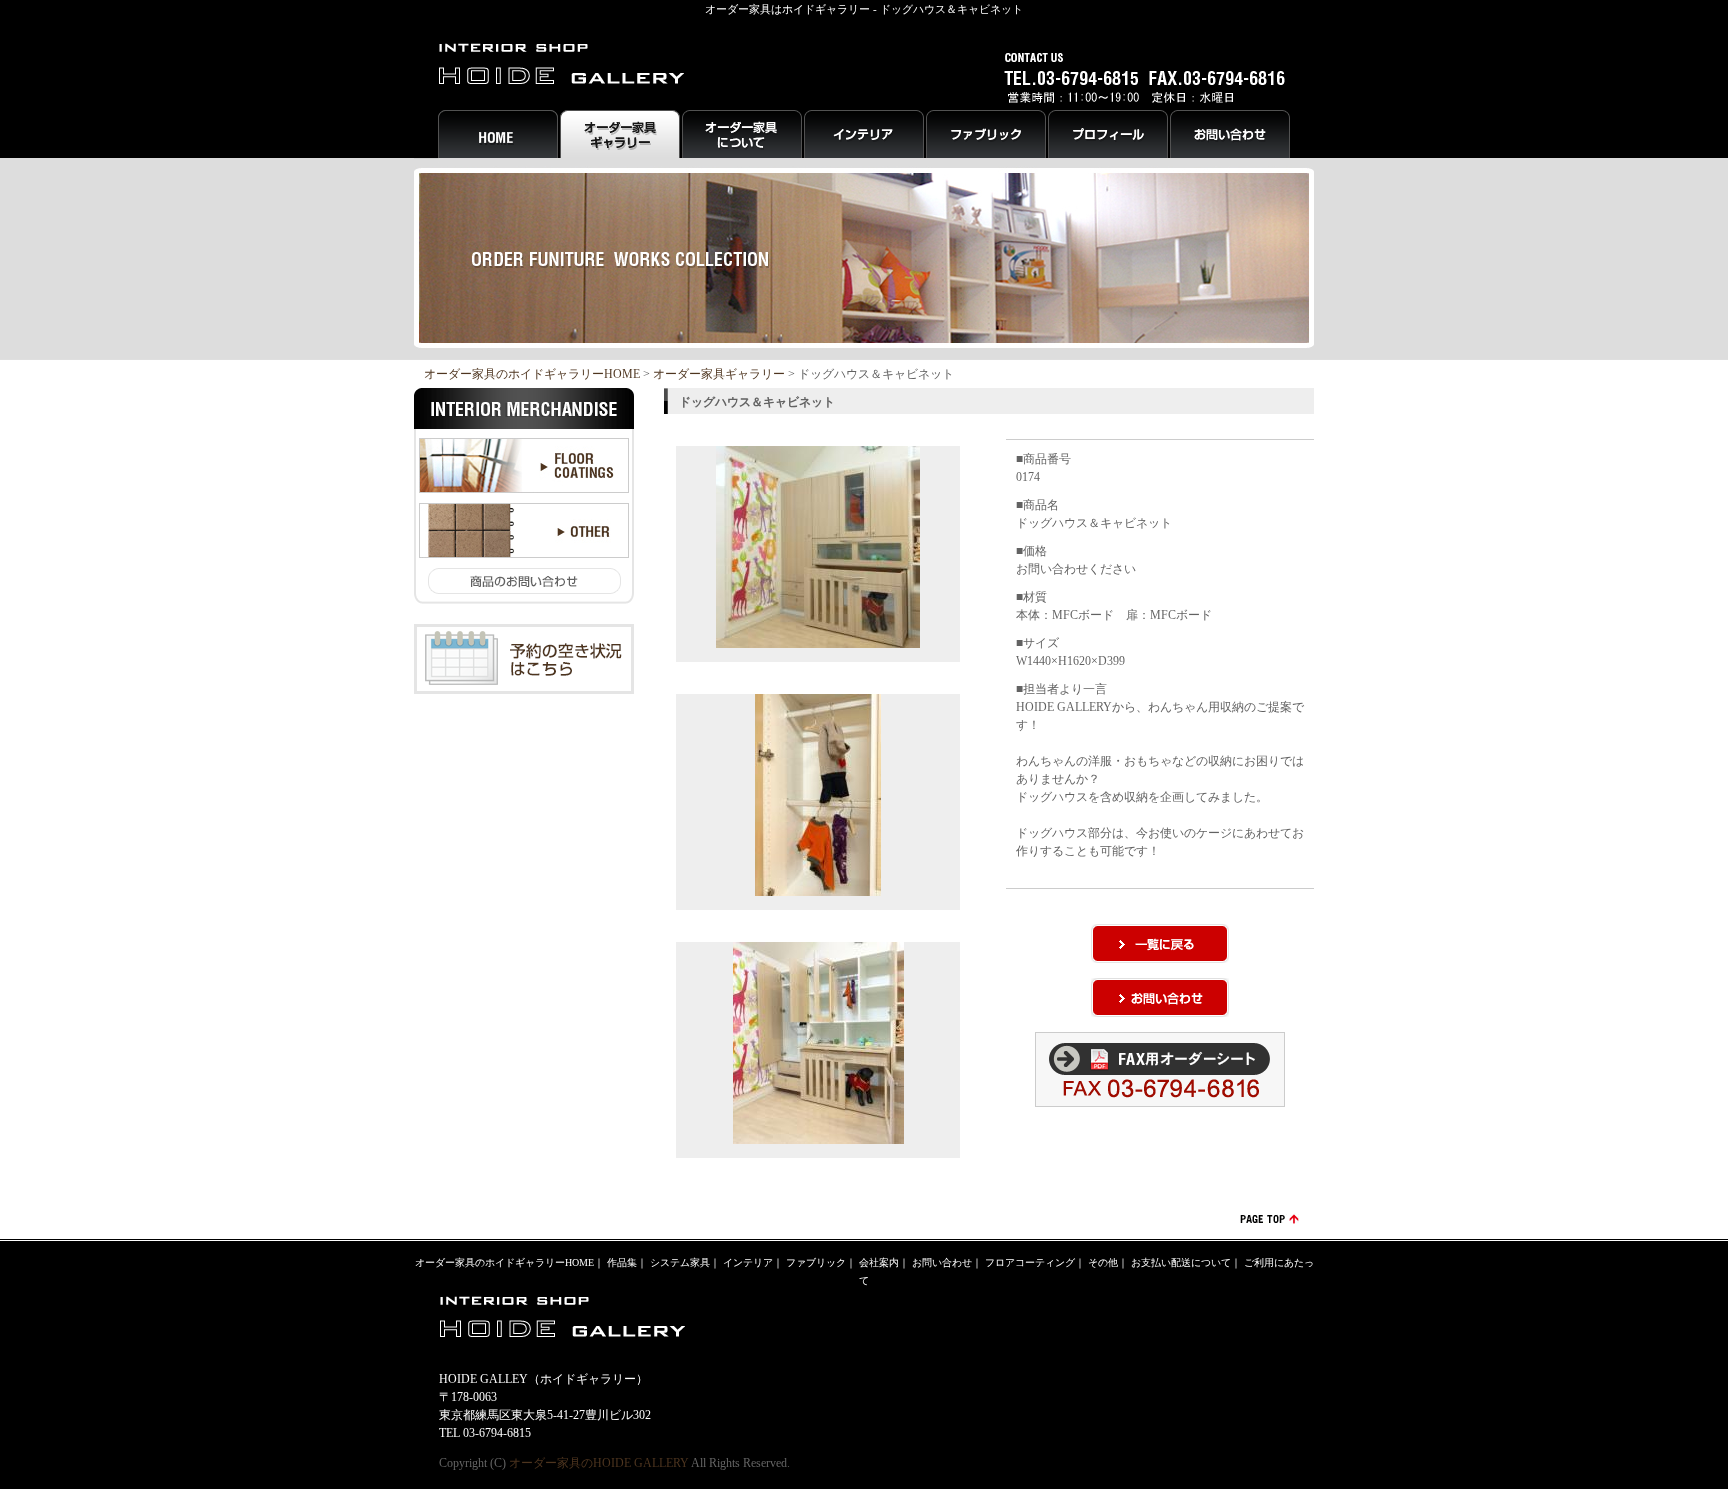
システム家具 (680, 1262)
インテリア (748, 1262)
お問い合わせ (942, 1262)
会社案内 (879, 1262)
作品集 (622, 1262)
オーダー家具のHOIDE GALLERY (599, 1463)
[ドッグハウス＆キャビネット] (818, 638)
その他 (1103, 1262)
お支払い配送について (1181, 1262)
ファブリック (816, 1262)
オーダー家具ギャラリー (719, 374)
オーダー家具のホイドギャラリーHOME (532, 374)
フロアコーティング (1030, 1262)
